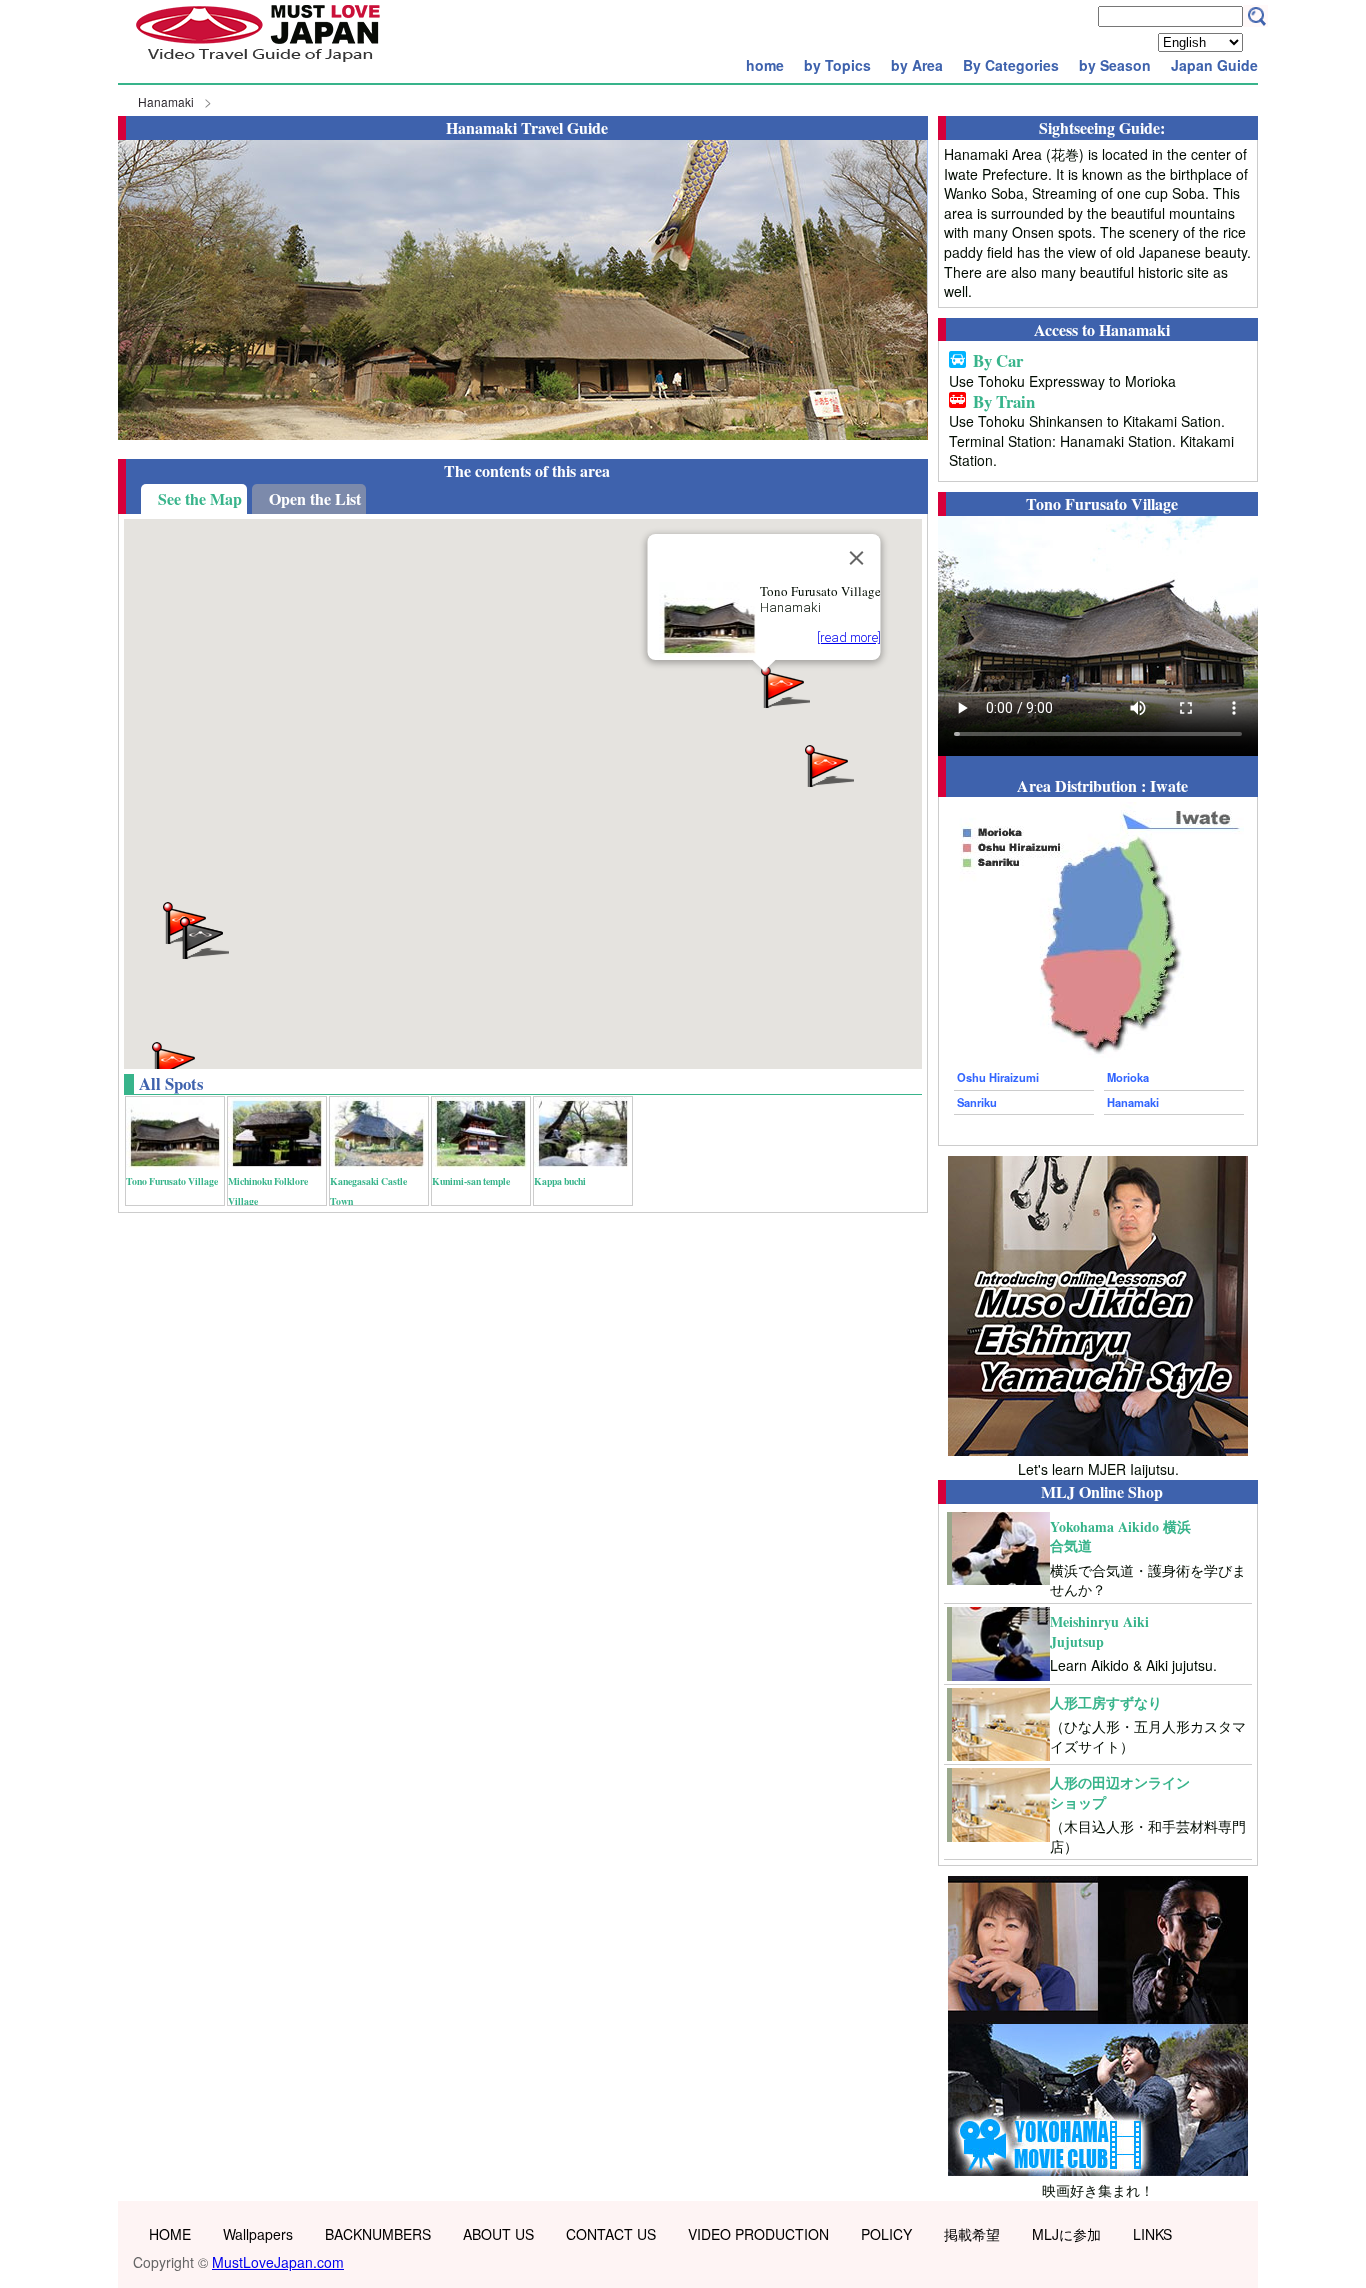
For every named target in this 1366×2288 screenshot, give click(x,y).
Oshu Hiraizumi (998, 1077)
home (765, 65)
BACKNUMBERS (378, 2234)
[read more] (849, 637)
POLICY (886, 2234)
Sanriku (977, 1102)
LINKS (1152, 2234)
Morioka (1128, 1077)
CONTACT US (611, 2234)
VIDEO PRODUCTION (758, 2234)
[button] (828, 764)
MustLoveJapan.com (278, 2262)
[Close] (857, 558)
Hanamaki (166, 101)
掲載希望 (972, 2234)
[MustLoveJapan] (258, 64)
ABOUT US (498, 2234)
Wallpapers (258, 2234)
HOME (170, 2234)
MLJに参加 (1066, 2234)
